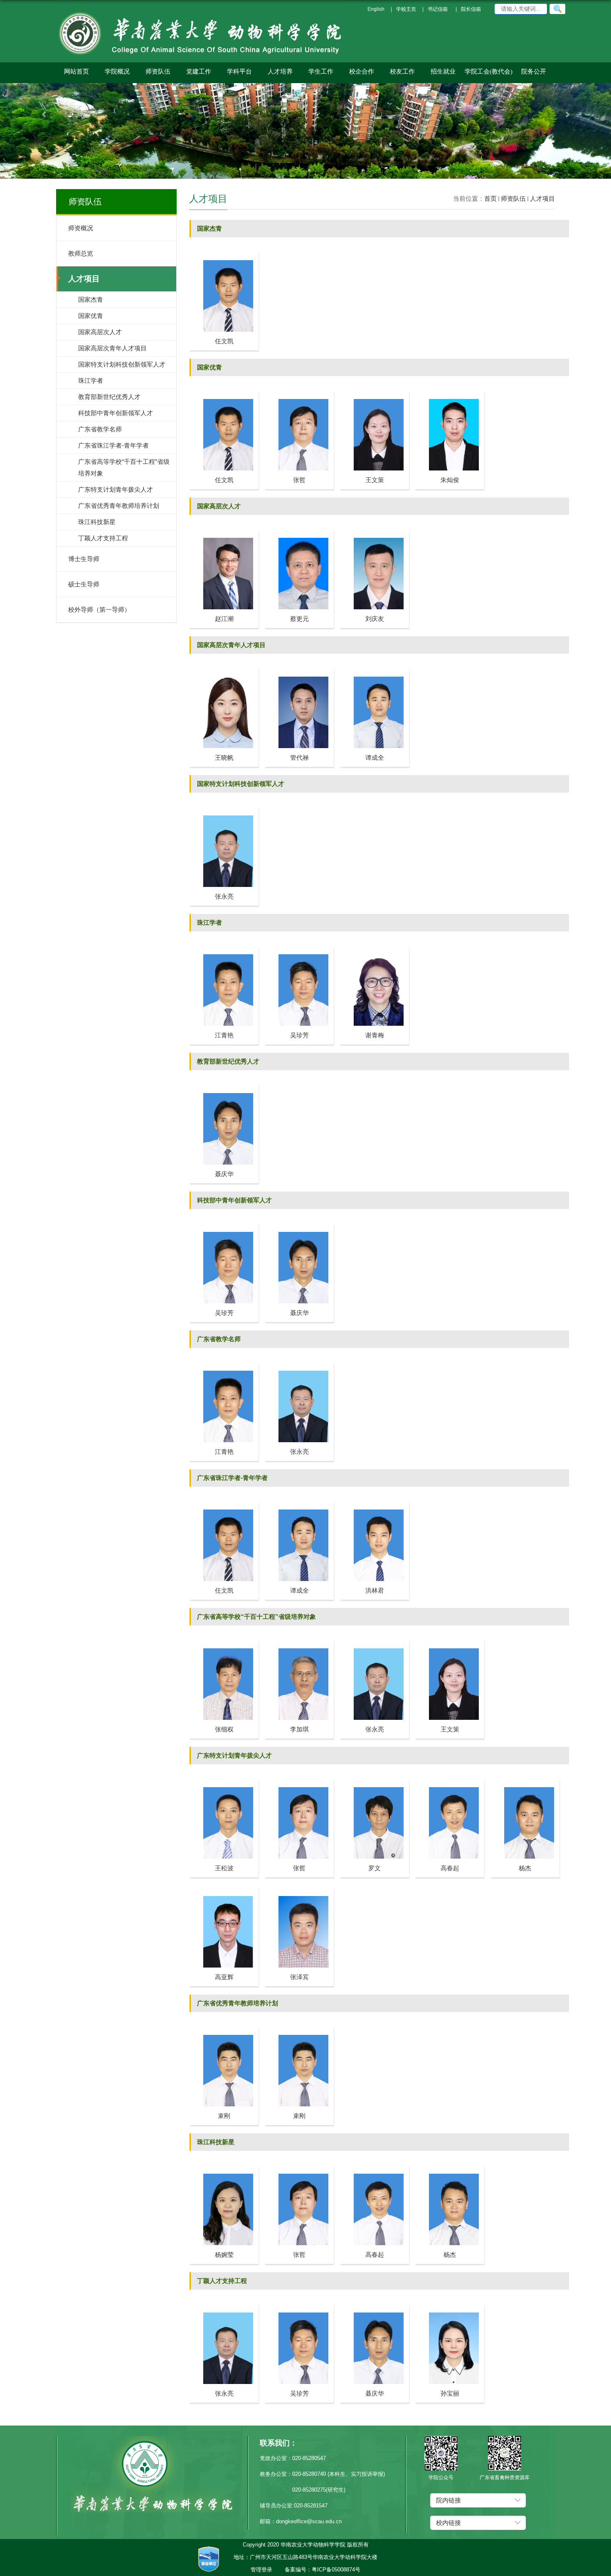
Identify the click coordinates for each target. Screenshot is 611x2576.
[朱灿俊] (450, 394)
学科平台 (239, 71)
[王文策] (374, 394)
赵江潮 (224, 619)
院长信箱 (471, 9)
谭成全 (375, 757)
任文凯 (224, 341)
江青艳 (224, 1035)
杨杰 (525, 1868)
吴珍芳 (299, 1035)
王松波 (224, 1868)
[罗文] (374, 1782)
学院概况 (117, 71)
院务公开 (534, 71)
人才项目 (542, 198)
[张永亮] (224, 810)
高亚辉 (224, 1977)
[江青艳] (224, 949)
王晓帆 (224, 757)
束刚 (224, 2116)
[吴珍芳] (299, 949)
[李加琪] (299, 1643)
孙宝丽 (450, 2393)
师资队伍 (158, 71)
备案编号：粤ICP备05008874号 (323, 2570)
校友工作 (402, 71)
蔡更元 (299, 619)
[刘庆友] (374, 533)
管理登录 (261, 2570)
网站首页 (76, 71)
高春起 (450, 1868)
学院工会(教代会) (489, 71)
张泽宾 (299, 1977)
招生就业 (443, 71)
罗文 (374, 1868)
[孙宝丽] (450, 2307)
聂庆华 (224, 1174)
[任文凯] (224, 255)
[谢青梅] (374, 949)
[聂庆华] (224, 1088)
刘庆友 (375, 619)
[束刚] (224, 2030)
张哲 (299, 480)
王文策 (375, 480)
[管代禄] (299, 671)
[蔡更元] (299, 533)
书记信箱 (438, 9)
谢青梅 (375, 1035)
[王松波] (224, 1782)
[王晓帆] (224, 671)
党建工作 (199, 71)
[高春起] (450, 1782)
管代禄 (299, 757)
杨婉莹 (224, 2255)
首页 (490, 198)
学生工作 (321, 71)
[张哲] (299, 394)
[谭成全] (374, 671)
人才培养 (280, 71)
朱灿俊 (450, 480)
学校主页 (406, 9)
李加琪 (299, 1729)
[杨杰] (525, 1782)
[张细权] (224, 1643)
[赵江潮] (224, 533)
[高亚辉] (224, 1891)
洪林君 (375, 1590)
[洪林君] (374, 1504)
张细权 (224, 1729)
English (376, 9)
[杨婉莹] (224, 2168)
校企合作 (362, 71)
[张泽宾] (299, 1891)
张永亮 (224, 896)
